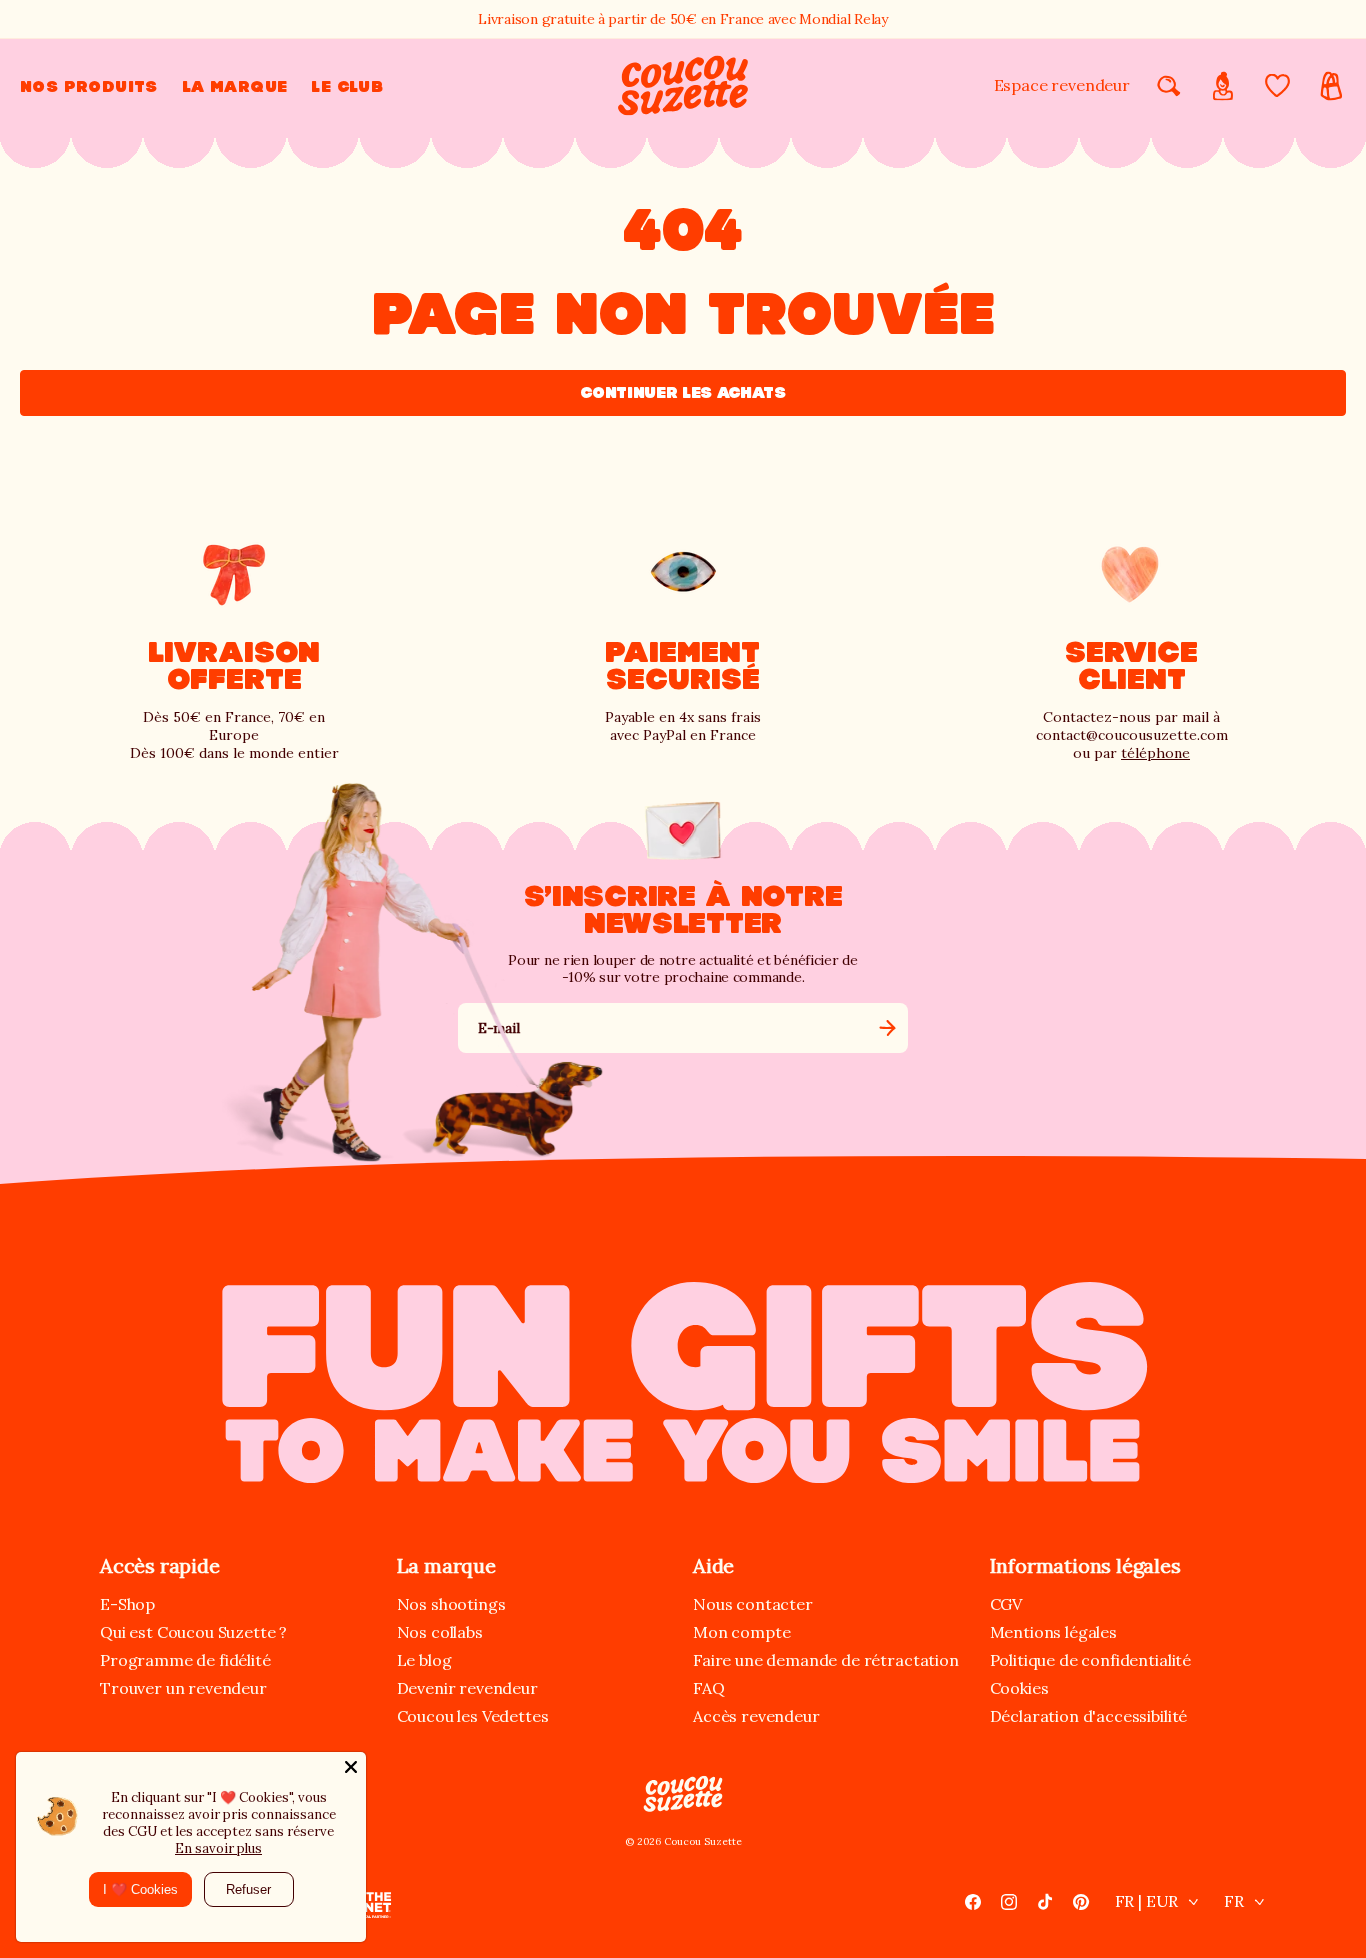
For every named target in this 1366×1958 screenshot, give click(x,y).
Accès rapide (160, 1565)
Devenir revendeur (467, 1688)
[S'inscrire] (887, 1028)
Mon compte (741, 1632)
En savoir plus (218, 1848)
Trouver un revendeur (183, 1688)
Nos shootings (451, 1604)
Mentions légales (1053, 1632)
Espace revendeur (1062, 85)
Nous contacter (753, 1604)
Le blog (424, 1660)
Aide (713, 1565)
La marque (446, 1565)
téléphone (1155, 753)
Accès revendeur (756, 1716)
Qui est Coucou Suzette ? (193, 1632)
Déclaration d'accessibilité (1089, 1716)
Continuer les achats (683, 392)
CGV (1006, 1604)
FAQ (709, 1688)
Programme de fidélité (185, 1660)
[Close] (351, 1767)
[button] (89, 86)
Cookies (1019, 1688)
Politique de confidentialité (1091, 1660)
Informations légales (1085, 1565)
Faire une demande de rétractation (826, 1660)
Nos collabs (440, 1632)
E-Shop (127, 1604)
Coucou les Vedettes (473, 1716)
